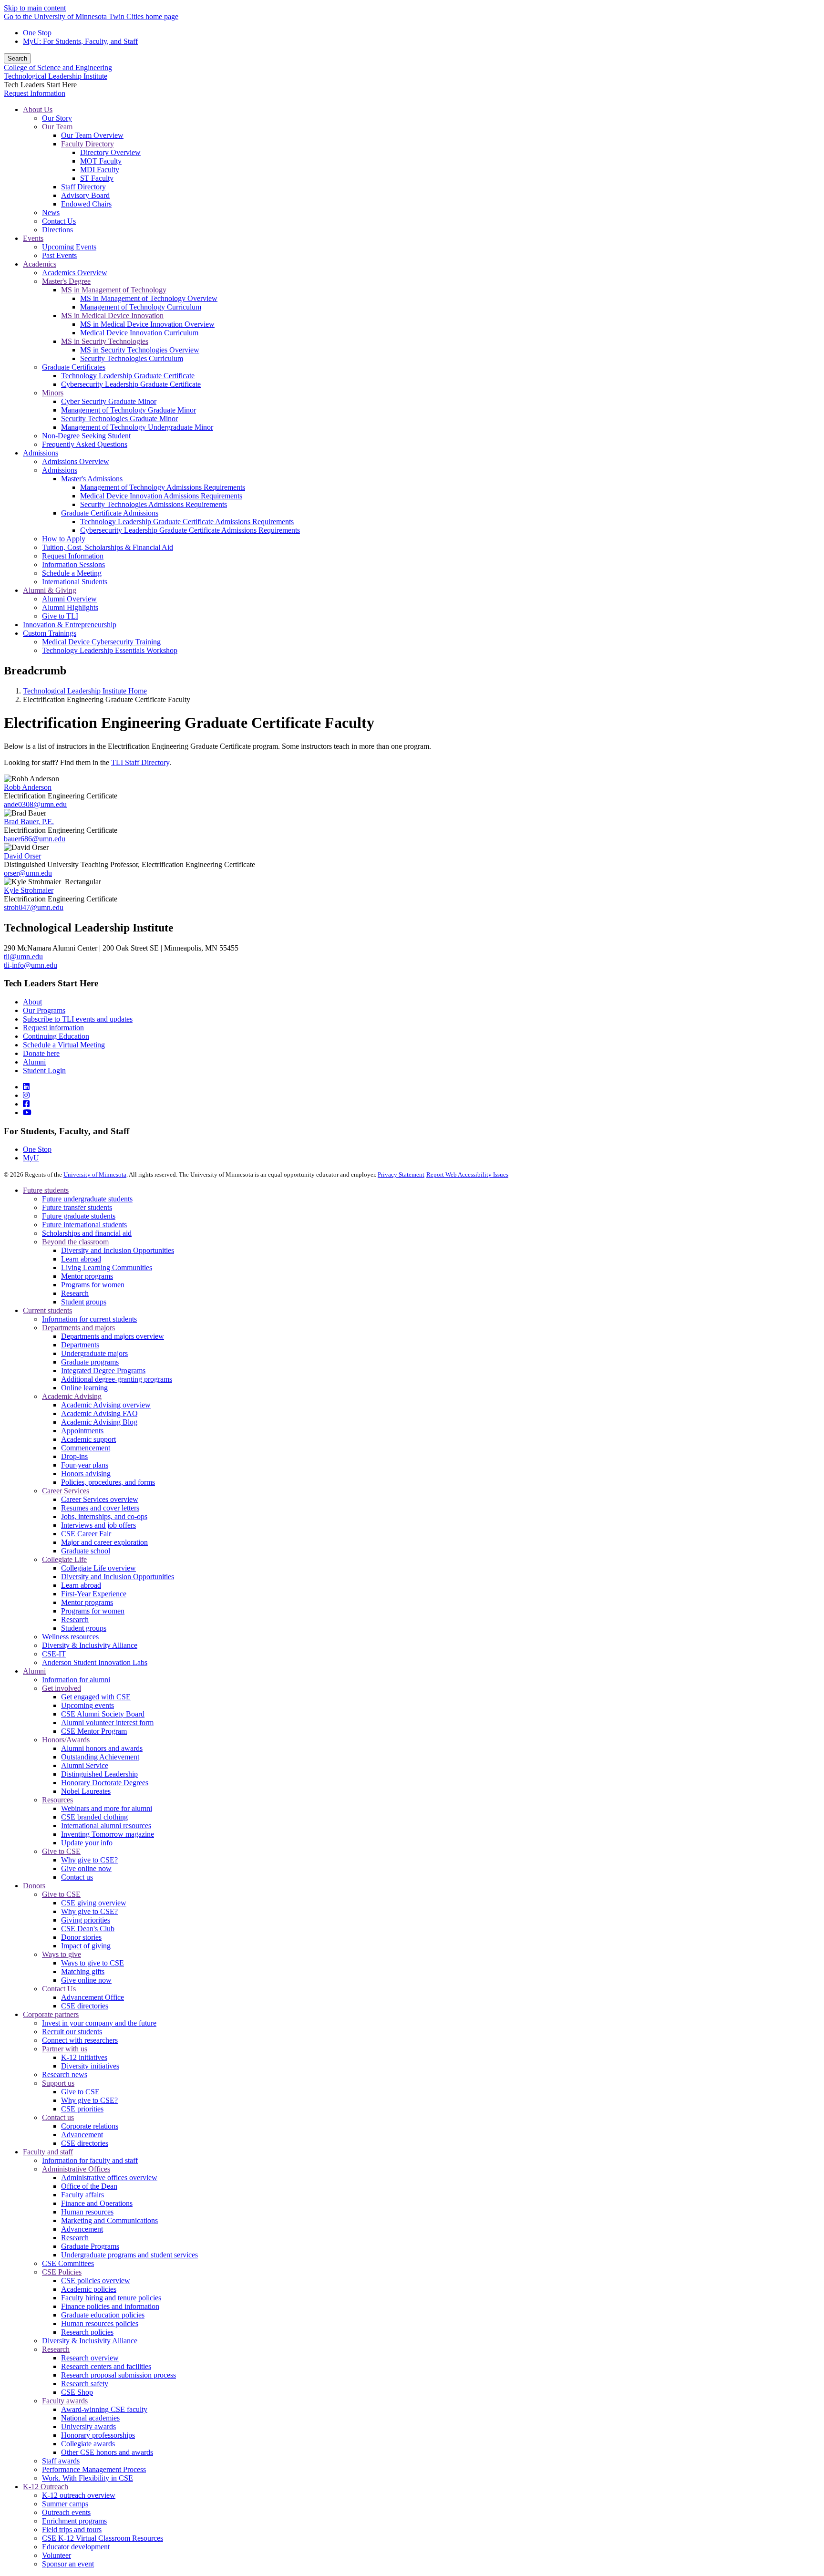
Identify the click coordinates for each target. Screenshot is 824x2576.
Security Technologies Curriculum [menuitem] (132, 358)
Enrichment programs (74, 2521)
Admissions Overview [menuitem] (76, 461)
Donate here (41, 1053)
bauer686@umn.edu (35, 839)
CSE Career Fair (86, 1534)
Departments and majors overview (113, 1336)
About (32, 1002)
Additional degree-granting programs (117, 1379)
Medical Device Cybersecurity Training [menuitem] (101, 642)
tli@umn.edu (23, 957)
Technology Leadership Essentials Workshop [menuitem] (110, 650)
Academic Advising (72, 1396)
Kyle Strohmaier (29, 890)
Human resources (87, 2212)
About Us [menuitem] (38, 109)
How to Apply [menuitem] (64, 539)
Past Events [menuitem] (59, 255)
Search (17, 58)
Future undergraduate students (87, 1199)
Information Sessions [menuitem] (73, 564)
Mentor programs (87, 1276)
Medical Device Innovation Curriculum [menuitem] (139, 333)
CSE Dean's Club (88, 1929)
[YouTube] (27, 1112)
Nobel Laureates (86, 1791)
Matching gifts (83, 1971)
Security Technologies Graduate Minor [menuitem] (119, 419)
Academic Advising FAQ (99, 1413)
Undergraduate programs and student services (129, 2255)
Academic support (88, 1439)
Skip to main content (35, 8)
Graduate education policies (103, 2315)
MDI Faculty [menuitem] (100, 170)
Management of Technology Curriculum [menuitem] (141, 307)
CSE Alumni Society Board (103, 1714)
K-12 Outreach (46, 2487)
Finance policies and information (110, 2306)
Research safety (85, 2384)
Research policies (87, 2332)
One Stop (37, 33)
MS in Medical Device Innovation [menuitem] (112, 316)
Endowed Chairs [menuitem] (86, 204)
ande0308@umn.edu (35, 804)
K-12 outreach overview (79, 2495)
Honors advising (86, 1474)
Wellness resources (70, 1637)
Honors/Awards (66, 1740)
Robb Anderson (28, 787)
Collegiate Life (64, 1559)
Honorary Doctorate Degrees (105, 1783)
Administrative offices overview (109, 2178)
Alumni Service (85, 1765)
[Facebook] (26, 1104)
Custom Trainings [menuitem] (50, 633)
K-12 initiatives (84, 2057)
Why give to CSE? (89, 1860)
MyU (31, 1158)
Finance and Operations (97, 2203)
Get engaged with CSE (96, 1697)
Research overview (90, 2358)
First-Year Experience (94, 1594)
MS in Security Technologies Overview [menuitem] (140, 350)
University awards (88, 2426)
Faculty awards (65, 2401)
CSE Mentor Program (94, 1731)
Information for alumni (76, 1680)
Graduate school (86, 1551)
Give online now (86, 1868)
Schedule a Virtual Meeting (64, 1045)
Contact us (77, 1877)
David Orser (22, 856)
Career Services (66, 1491)
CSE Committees (68, 2263)
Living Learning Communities (107, 1267)
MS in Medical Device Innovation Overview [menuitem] (147, 324)
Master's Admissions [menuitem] (92, 479)
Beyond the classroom (75, 1242)
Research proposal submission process (118, 2375)
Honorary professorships (98, 2435)
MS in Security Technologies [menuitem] (105, 341)
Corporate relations (90, 2126)
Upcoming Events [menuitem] (69, 247)
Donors (34, 1886)
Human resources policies (100, 2323)
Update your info (87, 1843)
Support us (58, 2083)
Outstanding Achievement (100, 1757)
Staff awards (61, 2461)
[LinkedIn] (26, 1087)
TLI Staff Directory (140, 762)
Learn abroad (81, 1259)
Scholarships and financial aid (87, 1233)
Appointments (82, 1431)
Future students (46, 1190)
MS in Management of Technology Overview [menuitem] (149, 298)
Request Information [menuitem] (73, 556)
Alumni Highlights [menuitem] (70, 607)
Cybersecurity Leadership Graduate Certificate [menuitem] (131, 384)
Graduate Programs (90, 2246)
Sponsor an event (68, 2564)
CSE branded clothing (94, 1817)
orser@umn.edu (28, 873)
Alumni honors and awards (102, 1748)
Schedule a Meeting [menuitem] (72, 573)
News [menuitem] (51, 212)
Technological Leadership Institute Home (85, 691)
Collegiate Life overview (98, 1568)
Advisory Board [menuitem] (85, 195)
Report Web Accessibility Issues (467, 1174)
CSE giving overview (94, 1903)
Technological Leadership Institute (56, 76)
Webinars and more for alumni (107, 1808)
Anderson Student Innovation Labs (95, 1662)
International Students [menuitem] (75, 582)
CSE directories (85, 2006)
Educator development (76, 2547)
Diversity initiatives (90, 2066)
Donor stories (81, 1937)
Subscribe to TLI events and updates (78, 1019)
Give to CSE (61, 1851)
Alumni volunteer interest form (107, 1723)
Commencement (86, 1448)
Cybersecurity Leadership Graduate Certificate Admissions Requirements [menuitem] (190, 530)
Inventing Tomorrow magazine (108, 1834)
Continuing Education (56, 1036)
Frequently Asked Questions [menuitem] (85, 444)
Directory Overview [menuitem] (110, 152)
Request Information (35, 93)
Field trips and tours (72, 2529)
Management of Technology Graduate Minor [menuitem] (129, 410)
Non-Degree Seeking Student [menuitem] (86, 436)
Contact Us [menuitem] (59, 221)
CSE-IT (54, 1654)
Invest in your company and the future (99, 2023)
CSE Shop (77, 2392)
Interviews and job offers (98, 1525)
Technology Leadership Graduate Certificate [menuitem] (128, 376)
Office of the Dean (89, 2186)
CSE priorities (82, 2109)
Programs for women (93, 1285)
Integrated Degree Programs (103, 1371)
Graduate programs (90, 1362)
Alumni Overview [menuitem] (69, 599)
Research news (65, 2074)
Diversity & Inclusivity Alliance (90, 1645)
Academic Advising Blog (99, 1422)
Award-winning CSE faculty (104, 2409)
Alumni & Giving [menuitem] (50, 590)
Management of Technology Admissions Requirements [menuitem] (163, 487)
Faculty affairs (82, 2195)
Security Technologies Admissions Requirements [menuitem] (154, 504)
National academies (90, 2418)
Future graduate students (79, 1216)
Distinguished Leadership (99, 1774)
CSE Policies (62, 2272)
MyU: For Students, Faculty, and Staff (80, 41)
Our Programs (44, 1010)
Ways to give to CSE (93, 1963)
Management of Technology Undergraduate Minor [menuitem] (137, 427)
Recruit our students (72, 2032)
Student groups (84, 1302)
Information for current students (89, 1319)
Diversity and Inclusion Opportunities (118, 1250)
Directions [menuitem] (57, 230)
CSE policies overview (96, 2281)
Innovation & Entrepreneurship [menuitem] (70, 625)
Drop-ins (74, 1456)
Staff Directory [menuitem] (83, 187)
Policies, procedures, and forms (108, 1482)
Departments (80, 1345)
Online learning (84, 1388)
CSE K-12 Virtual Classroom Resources (103, 2538)
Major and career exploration (104, 1542)
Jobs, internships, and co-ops (104, 1516)
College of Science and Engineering (58, 67)
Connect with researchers (80, 2040)
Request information (53, 1028)
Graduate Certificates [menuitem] (74, 367)
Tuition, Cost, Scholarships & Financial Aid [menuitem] (108, 547)
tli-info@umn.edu (31, 965)
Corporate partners (51, 2014)
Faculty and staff (48, 2152)
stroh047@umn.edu (34, 907)
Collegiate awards (88, 2444)
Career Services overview (100, 1499)
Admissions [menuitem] (41, 453)
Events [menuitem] (33, 238)
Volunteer (57, 2555)
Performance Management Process (94, 2469)
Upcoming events (88, 1705)
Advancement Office (93, 1997)
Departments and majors (78, 1328)
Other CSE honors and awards (107, 2452)
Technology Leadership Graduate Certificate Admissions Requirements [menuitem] (187, 522)
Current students (47, 1310)
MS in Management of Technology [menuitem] (114, 290)
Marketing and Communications (109, 2220)
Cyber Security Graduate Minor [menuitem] (109, 401)
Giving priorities (86, 1920)
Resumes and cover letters (100, 1508)
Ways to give (62, 1954)
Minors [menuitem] (53, 393)
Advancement (82, 2135)
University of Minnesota (95, 1174)
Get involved (62, 1688)
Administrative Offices (76, 2169)
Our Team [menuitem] (57, 127)
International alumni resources (106, 1826)
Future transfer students (77, 1207)
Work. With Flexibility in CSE (88, 2478)
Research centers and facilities (106, 2366)
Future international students (84, 1225)
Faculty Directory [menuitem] (88, 144)
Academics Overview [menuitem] (75, 273)
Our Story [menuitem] (57, 118)
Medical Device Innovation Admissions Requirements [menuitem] (161, 496)
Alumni (34, 1062)
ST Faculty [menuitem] (97, 178)
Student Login (44, 1071)
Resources (57, 1800)
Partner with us (65, 2049)
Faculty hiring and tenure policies (111, 2298)
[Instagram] (26, 1095)
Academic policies (89, 2289)
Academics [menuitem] (40, 264)
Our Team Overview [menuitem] (92, 135)
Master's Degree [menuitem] (66, 281)
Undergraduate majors (94, 1353)
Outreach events (66, 2512)
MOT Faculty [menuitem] (101, 161)
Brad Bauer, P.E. (29, 822)
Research (75, 1293)
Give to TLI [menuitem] (60, 616)
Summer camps (65, 2504)
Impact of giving (86, 1946)
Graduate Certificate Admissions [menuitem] (110, 513)
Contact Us (59, 1989)
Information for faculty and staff (90, 2160)
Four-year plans (85, 1465)
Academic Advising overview (106, 1405)
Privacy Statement (401, 1174)
